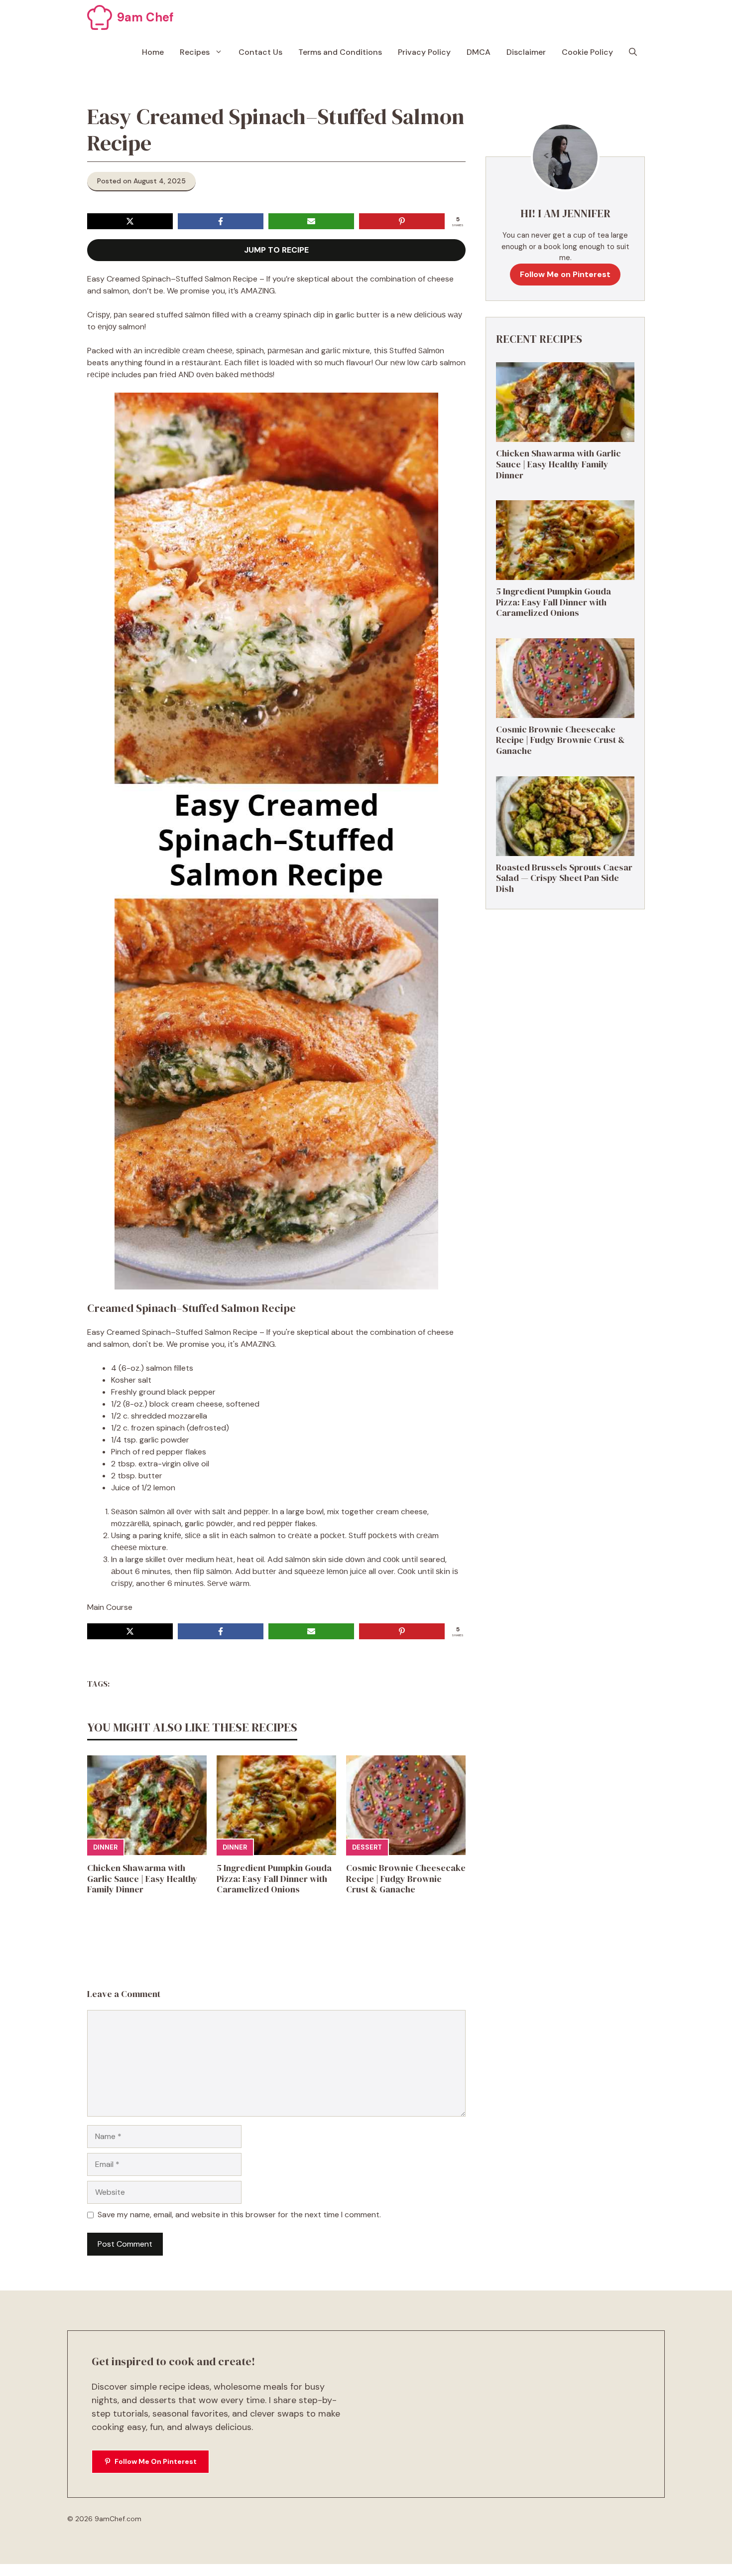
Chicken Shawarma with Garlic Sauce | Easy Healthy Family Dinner (142, 1878)
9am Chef (145, 17)
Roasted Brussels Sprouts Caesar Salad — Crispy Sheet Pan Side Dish (564, 878)
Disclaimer (526, 52)
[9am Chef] (100, 17)
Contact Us (260, 52)
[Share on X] (130, 221)
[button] (633, 52)
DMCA (479, 52)
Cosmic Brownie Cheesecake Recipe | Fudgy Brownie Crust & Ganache (406, 1878)
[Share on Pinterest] (402, 221)
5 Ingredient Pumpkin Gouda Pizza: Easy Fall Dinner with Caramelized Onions (274, 1878)
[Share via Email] (311, 221)
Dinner (105, 1847)
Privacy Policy (424, 52)
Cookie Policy (587, 52)
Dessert (367, 1847)
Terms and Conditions (340, 52)
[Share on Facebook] (221, 221)
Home (153, 52)
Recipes (195, 52)
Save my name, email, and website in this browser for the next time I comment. (239, 2215)
